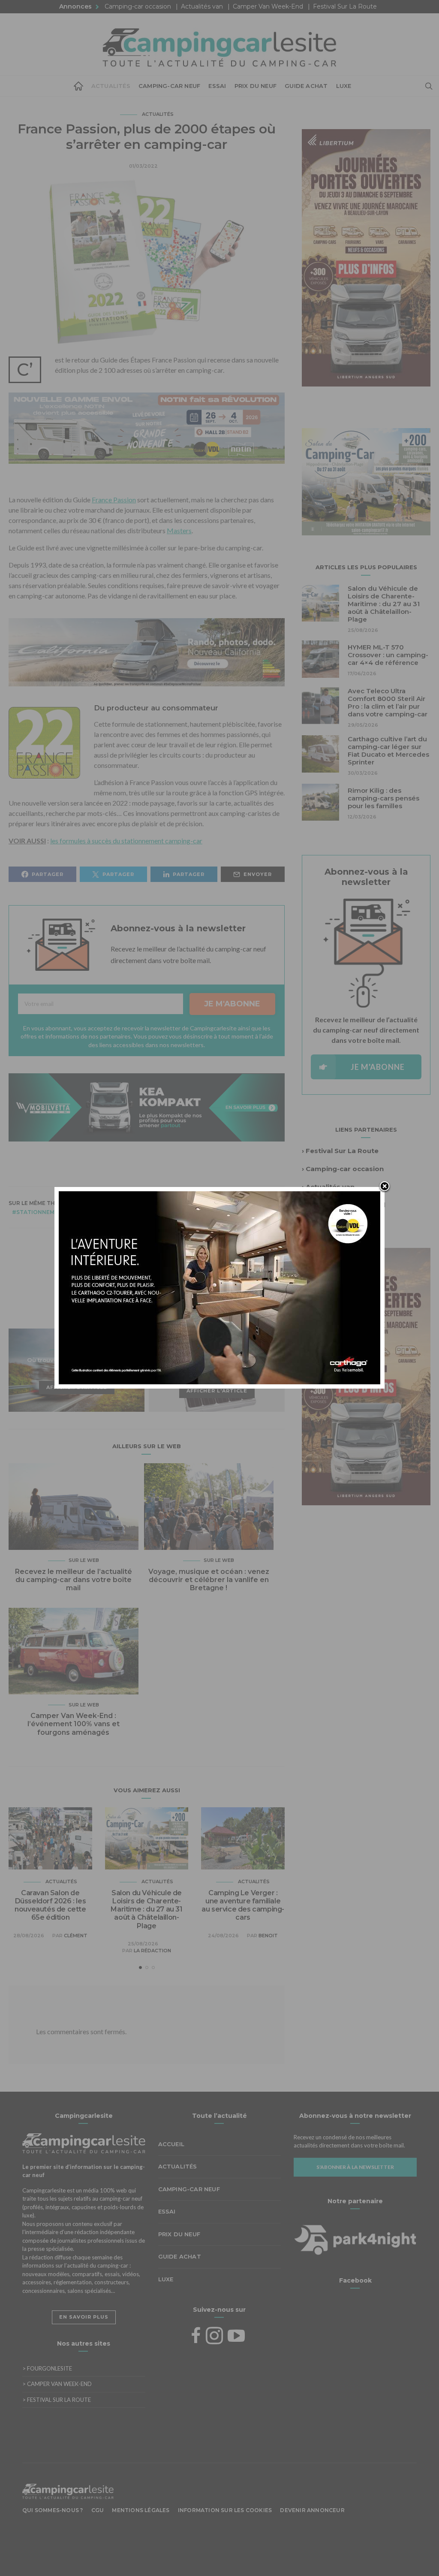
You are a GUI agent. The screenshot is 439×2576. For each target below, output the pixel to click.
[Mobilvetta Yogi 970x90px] (219, 2556)
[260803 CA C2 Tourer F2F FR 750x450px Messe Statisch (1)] (219, 1287)
